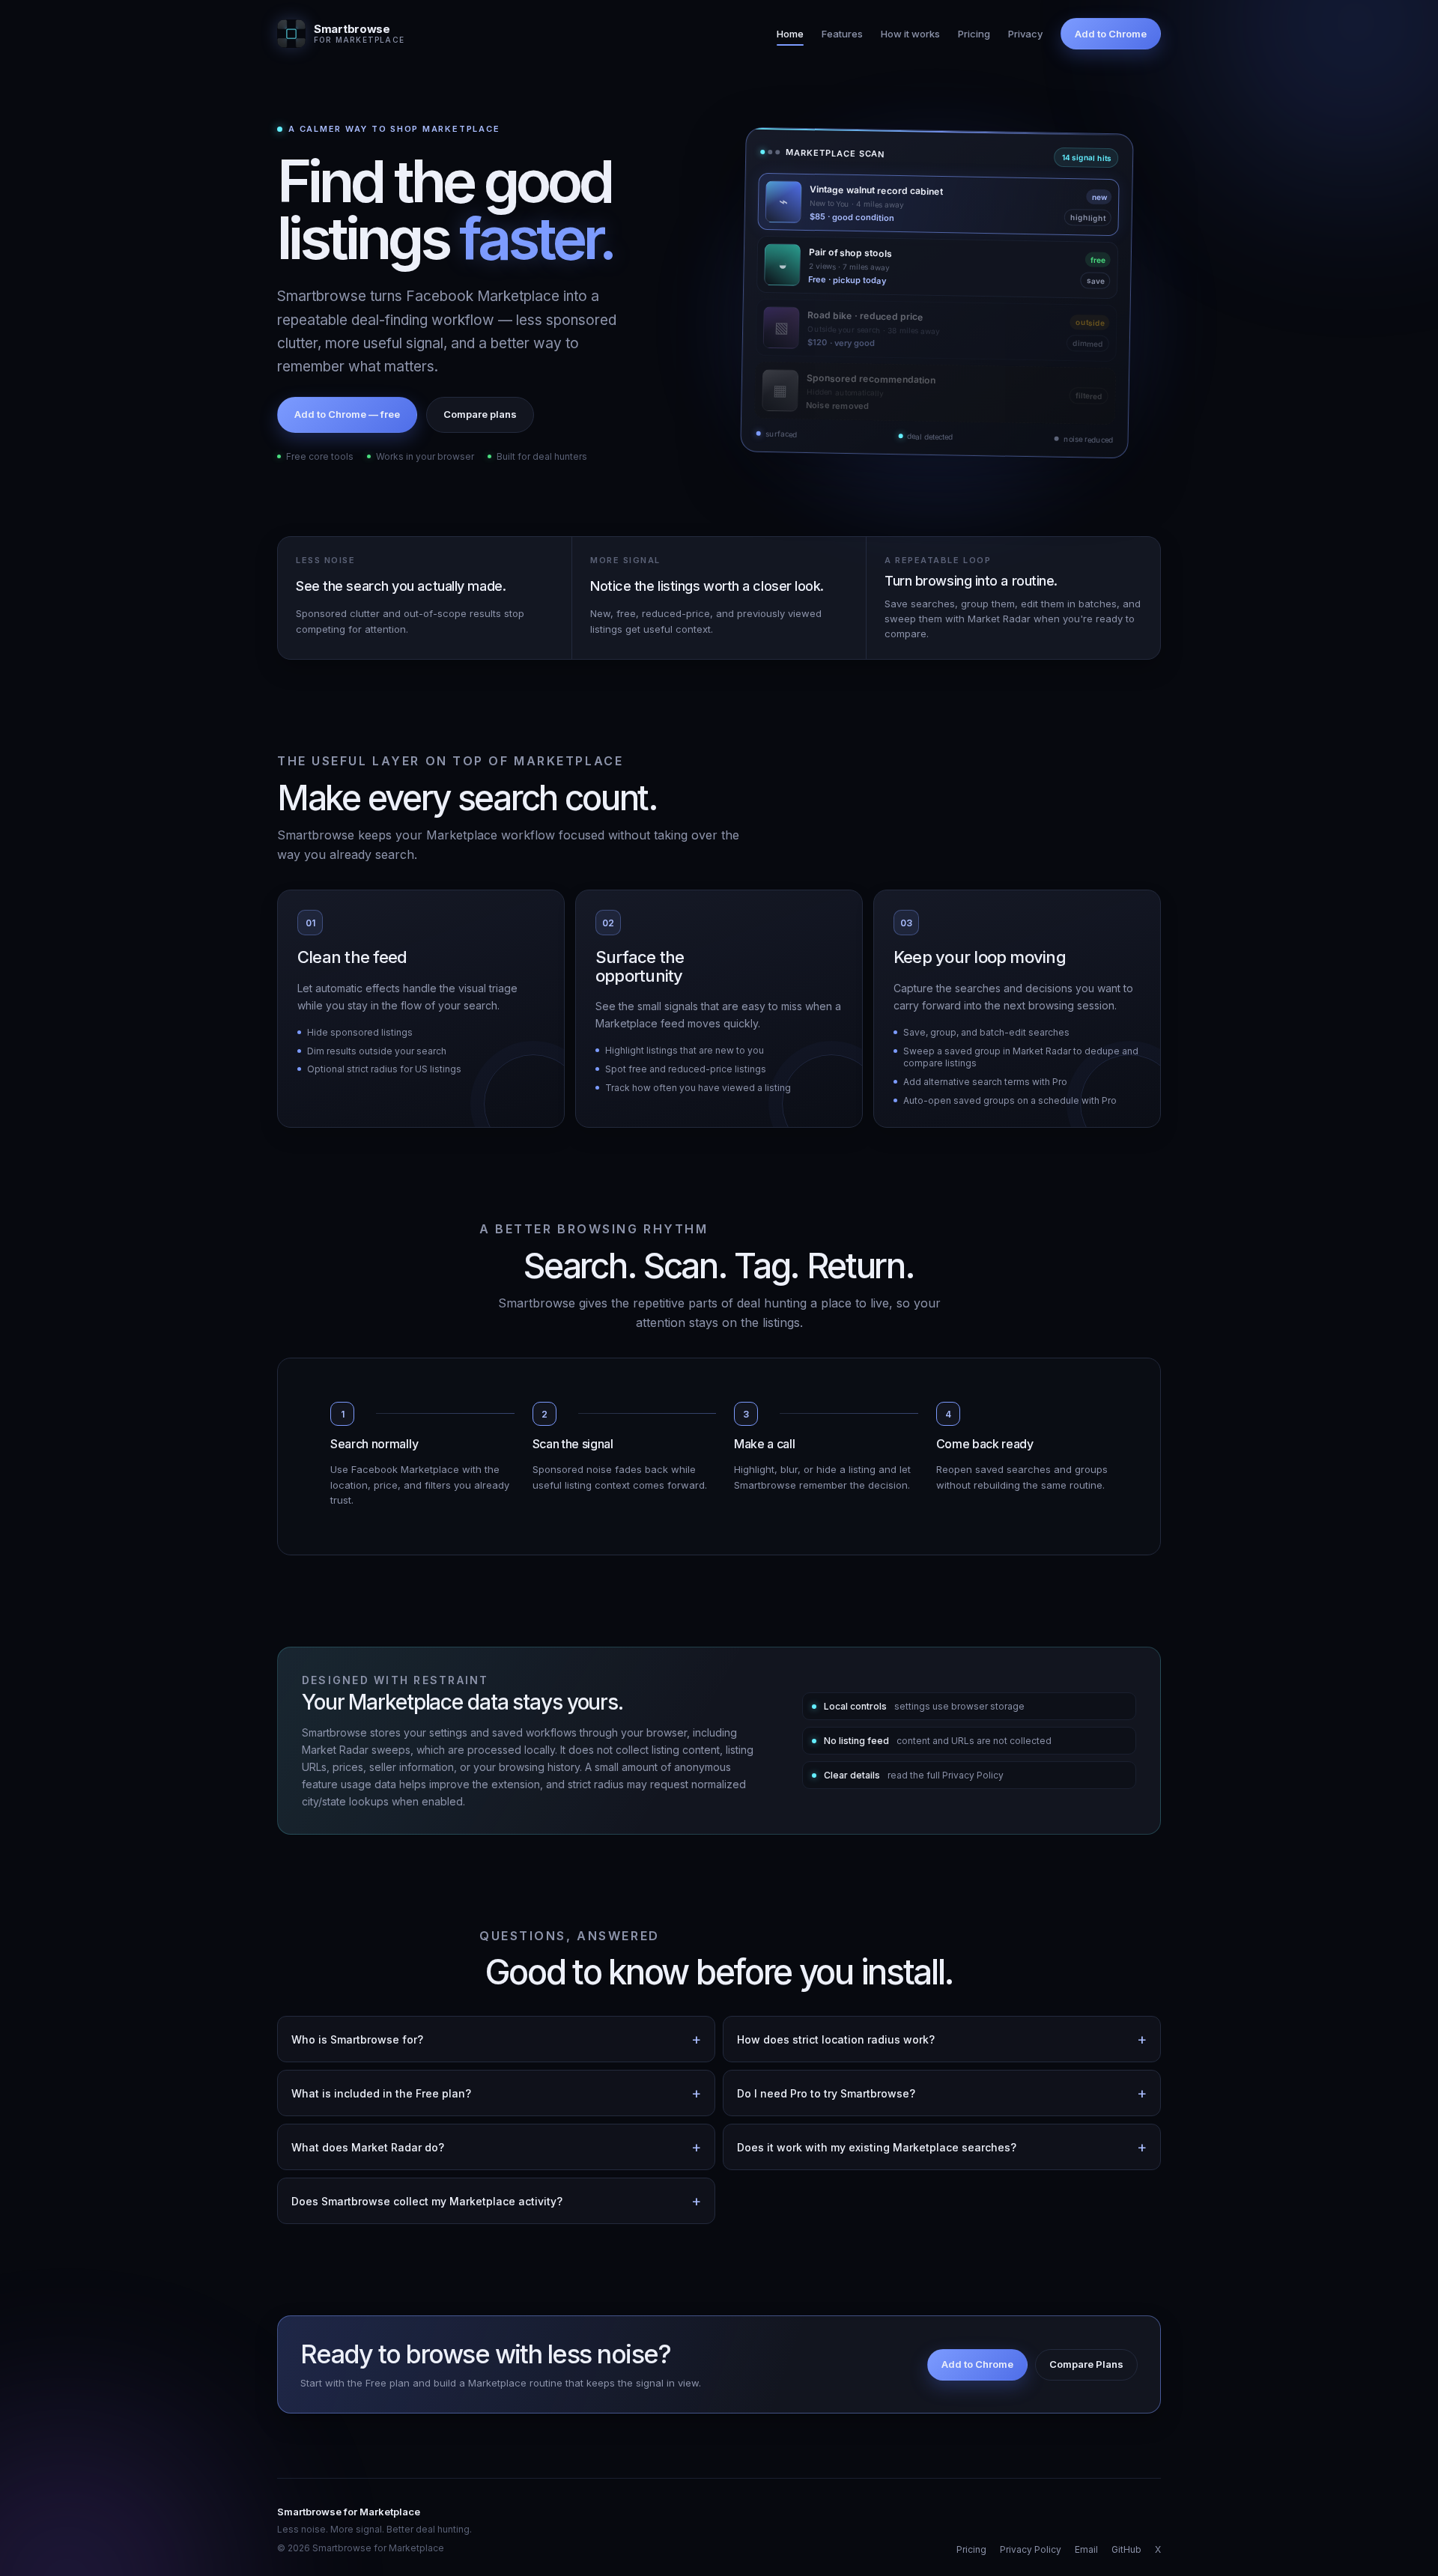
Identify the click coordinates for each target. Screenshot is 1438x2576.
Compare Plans (1086, 2364)
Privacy (1025, 34)
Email (1086, 2549)
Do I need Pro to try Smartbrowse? (826, 2093)
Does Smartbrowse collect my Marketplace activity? (427, 2201)
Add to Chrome (1111, 34)
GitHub (1126, 2549)
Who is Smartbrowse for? (357, 2039)
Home (790, 34)
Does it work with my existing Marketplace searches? (877, 2147)
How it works (910, 34)
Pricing (974, 34)
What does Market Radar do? (368, 2147)
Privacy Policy (1031, 2549)
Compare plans (480, 414)
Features (842, 34)
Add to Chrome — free (347, 414)
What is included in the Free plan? (381, 2093)
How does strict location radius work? (836, 2039)
